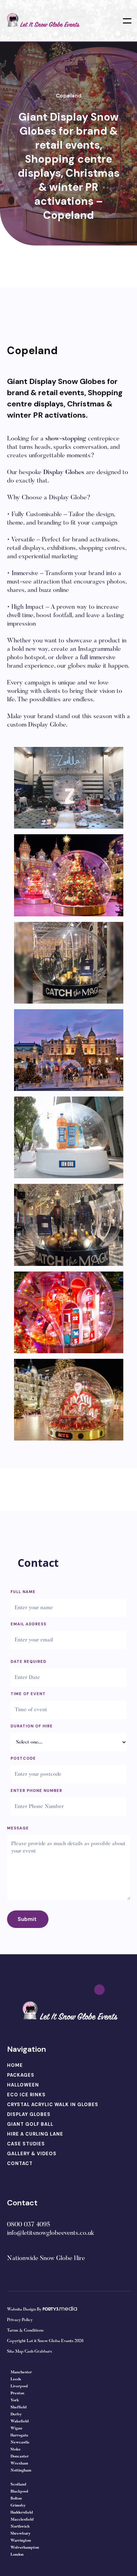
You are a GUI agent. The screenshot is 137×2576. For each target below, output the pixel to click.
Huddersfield (22, 2513)
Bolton (16, 2499)
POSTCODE (23, 1758)
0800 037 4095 (29, 2225)
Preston (17, 2393)
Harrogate (19, 2436)
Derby (16, 2415)
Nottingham (21, 2471)
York (15, 2400)
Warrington (21, 2541)
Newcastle (20, 2443)
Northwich (20, 2527)
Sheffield (18, 2408)
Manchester (21, 2372)
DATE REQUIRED (28, 1661)
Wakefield (19, 2422)
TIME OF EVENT (28, 1694)
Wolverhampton (25, 2548)
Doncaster (20, 2457)
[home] (42, 21)
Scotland (18, 2485)
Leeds (16, 2379)
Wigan (16, 2429)
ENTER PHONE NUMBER (36, 1791)
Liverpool (19, 2386)
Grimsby (18, 2506)
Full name (23, 1592)
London (17, 2555)
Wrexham (19, 2464)
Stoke (16, 2450)
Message (18, 1828)
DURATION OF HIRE (32, 1726)
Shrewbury (21, 2534)
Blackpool (19, 2492)
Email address (28, 1624)
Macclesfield (22, 2520)
